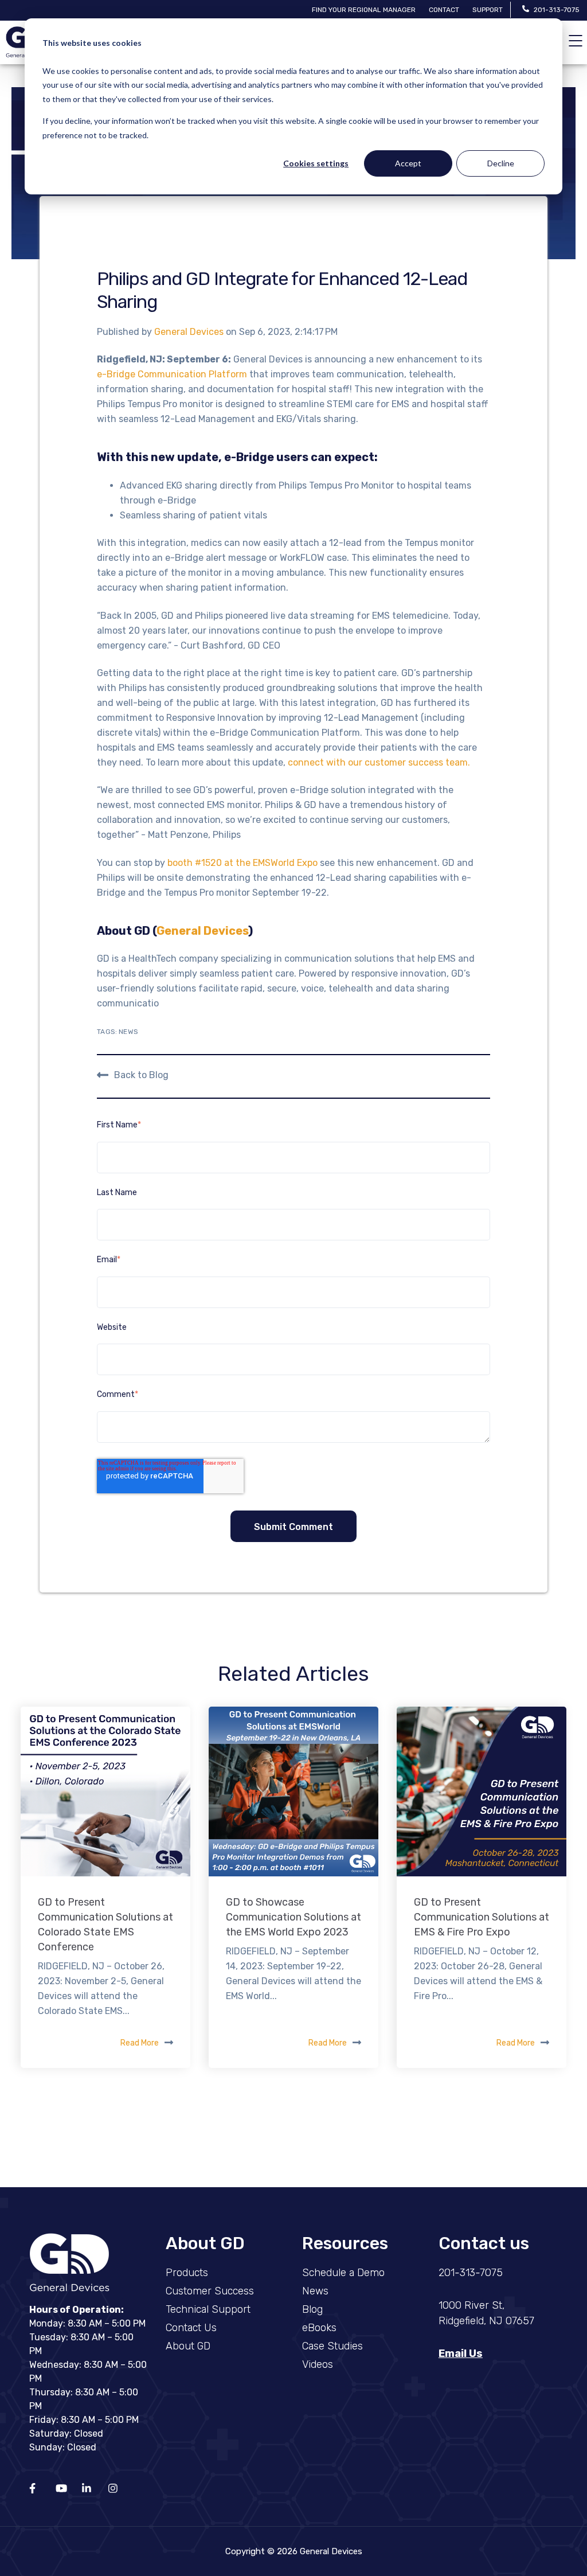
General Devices (190, 332)
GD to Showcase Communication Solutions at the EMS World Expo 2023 (293, 1917)
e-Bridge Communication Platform (172, 374)
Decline (501, 163)
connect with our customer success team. (378, 762)
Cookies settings (316, 163)
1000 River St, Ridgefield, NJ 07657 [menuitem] (486, 2313)
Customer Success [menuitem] (210, 2291)
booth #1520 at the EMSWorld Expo (242, 863)
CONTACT (444, 10)
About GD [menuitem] (188, 2346)
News (128, 1032)
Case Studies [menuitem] (332, 2346)
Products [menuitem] (187, 2273)
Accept (408, 163)
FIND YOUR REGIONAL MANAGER (364, 10)
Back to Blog (141, 1074)
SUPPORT (488, 10)
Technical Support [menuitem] (208, 2309)
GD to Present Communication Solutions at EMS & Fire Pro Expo (482, 1917)
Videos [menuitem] (318, 2364)
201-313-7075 (557, 10)
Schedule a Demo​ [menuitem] (343, 2273)
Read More (140, 2043)
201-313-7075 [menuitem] (471, 2273)
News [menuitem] (315, 2291)
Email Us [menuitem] (461, 2353)
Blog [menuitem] (312, 2309)
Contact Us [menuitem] (191, 2328)
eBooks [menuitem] (319, 2328)
